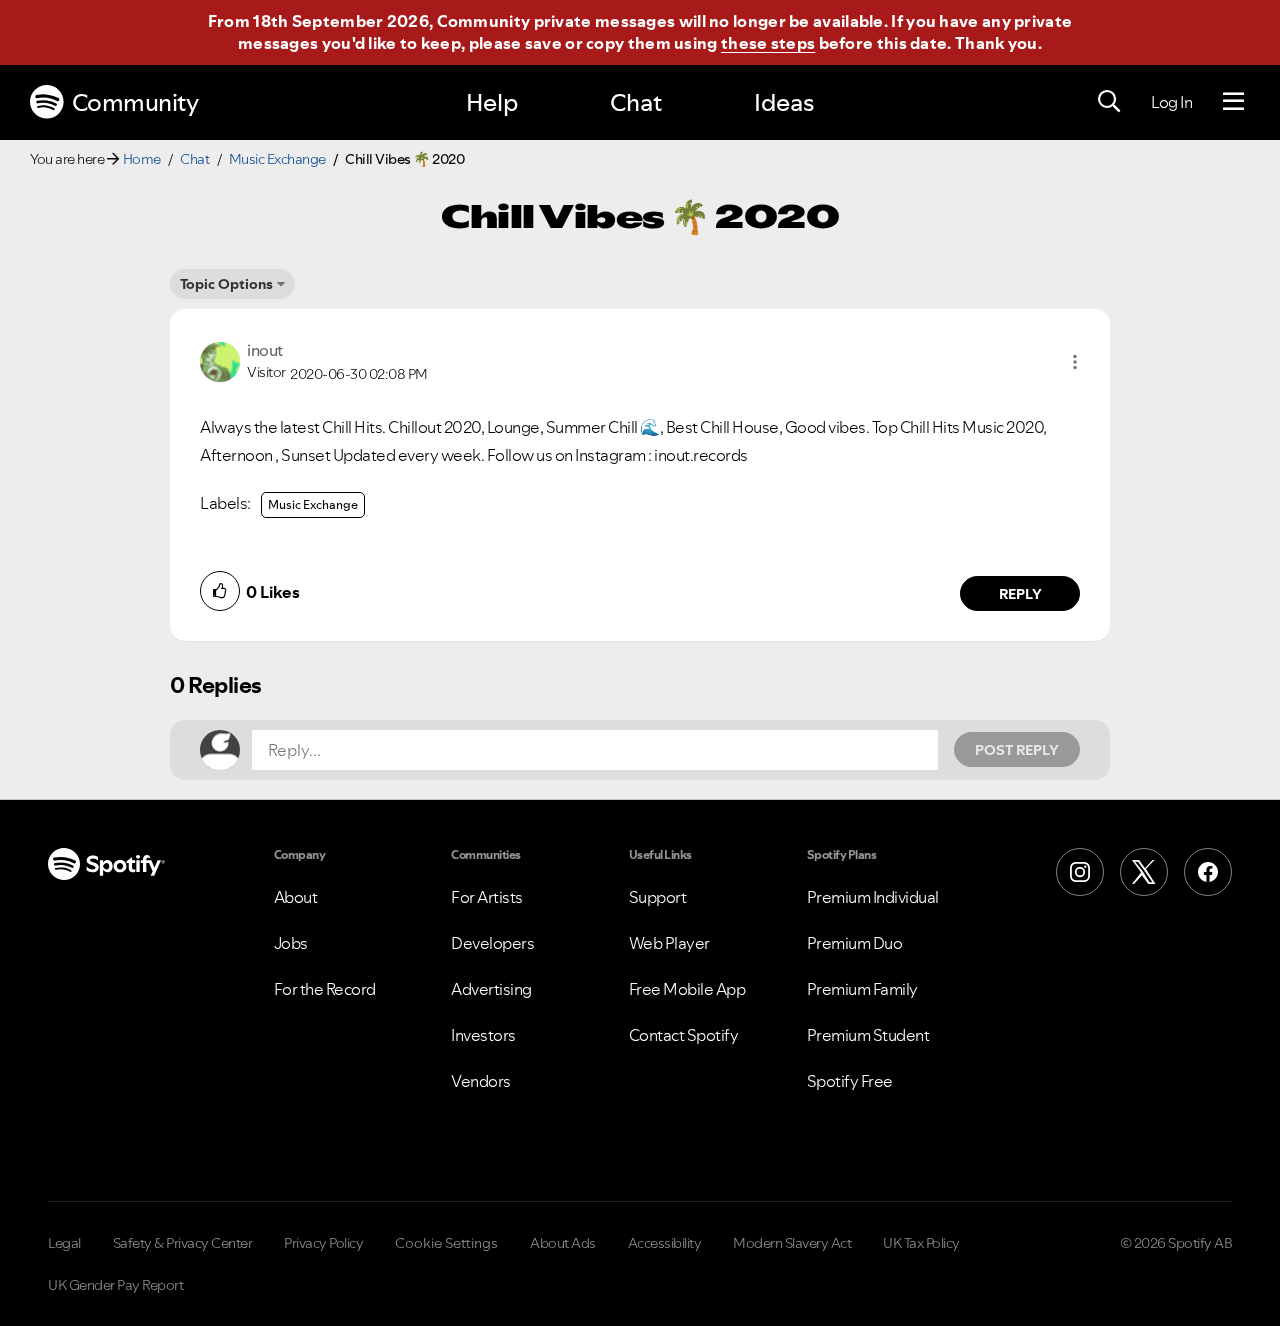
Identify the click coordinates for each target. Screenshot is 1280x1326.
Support (658, 897)
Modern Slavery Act (792, 1243)
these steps (768, 43)
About (296, 897)
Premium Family (862, 989)
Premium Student (868, 1035)
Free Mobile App (687, 989)
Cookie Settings (446, 1243)
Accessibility (665, 1243)
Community (135, 102)
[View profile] (220, 360)
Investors (483, 1035)
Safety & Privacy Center (183, 1243)
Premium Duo (855, 943)
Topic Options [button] (226, 284)
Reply (1020, 594)
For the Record (325, 989)
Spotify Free (850, 1081)
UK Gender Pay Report (115, 1285)
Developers (492, 943)
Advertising (491, 989)
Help (492, 102)
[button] (1075, 362)
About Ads (563, 1243)
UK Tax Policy (921, 1243)
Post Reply (1017, 750)
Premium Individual (873, 897)
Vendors (481, 1081)
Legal (64, 1243)
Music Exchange (277, 159)
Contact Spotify (684, 1035)
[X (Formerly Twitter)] (1144, 872)
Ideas (784, 102)
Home (142, 159)
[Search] (1109, 102)
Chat (636, 102)
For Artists (487, 897)
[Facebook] (1208, 872)
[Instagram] (1080, 872)
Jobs (291, 943)
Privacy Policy (323, 1243)
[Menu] (1233, 102)
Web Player (669, 943)
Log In (1171, 102)
